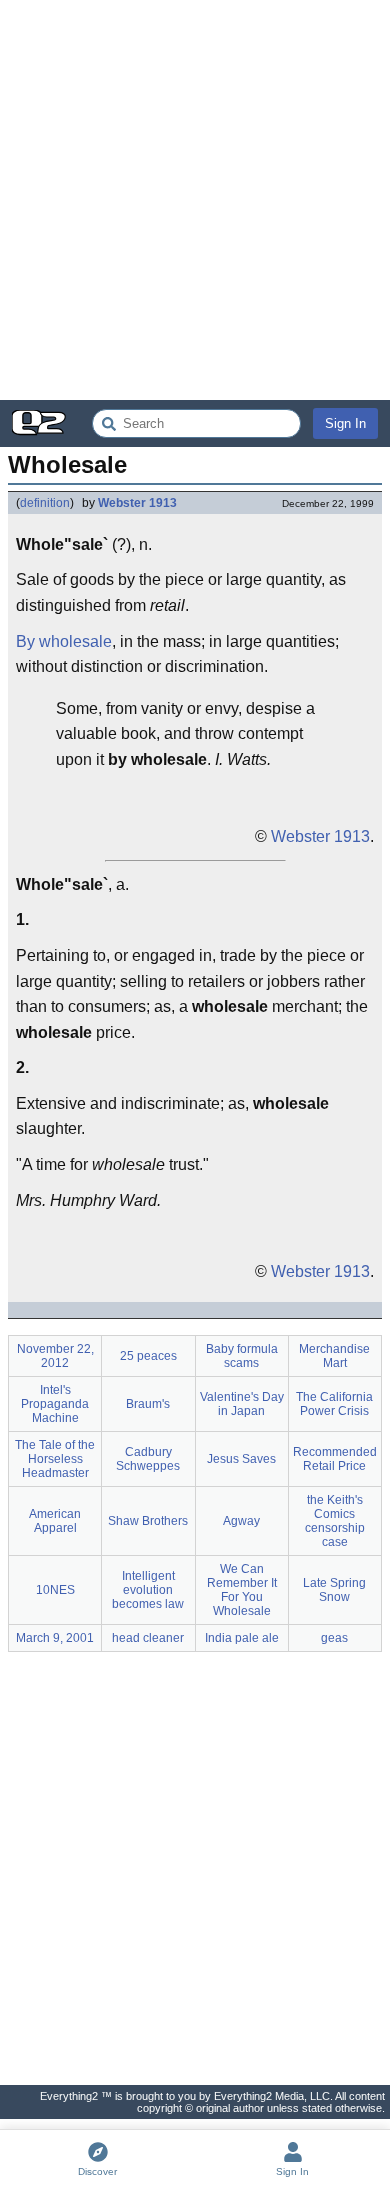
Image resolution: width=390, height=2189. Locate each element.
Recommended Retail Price (335, 1459)
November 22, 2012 (55, 1356)
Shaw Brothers (148, 1521)
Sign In (345, 423)
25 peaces (148, 1356)
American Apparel (55, 1521)
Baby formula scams (242, 1356)
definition (45, 503)
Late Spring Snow (334, 1590)
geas (334, 1638)
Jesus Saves (241, 1459)
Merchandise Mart (334, 1356)
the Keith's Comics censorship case (335, 1521)
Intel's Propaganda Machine (55, 1404)
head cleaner (148, 1638)
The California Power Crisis (334, 1404)
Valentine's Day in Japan (242, 1404)
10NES (55, 1590)
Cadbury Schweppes (148, 1459)
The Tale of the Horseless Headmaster (55, 1459)
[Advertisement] (195, 200)
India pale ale (242, 1638)
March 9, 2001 (55, 1638)
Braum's (148, 1404)
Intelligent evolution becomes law (148, 1590)
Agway (241, 1521)
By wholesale (64, 641)
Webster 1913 (137, 503)
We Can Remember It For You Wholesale (242, 1590)
